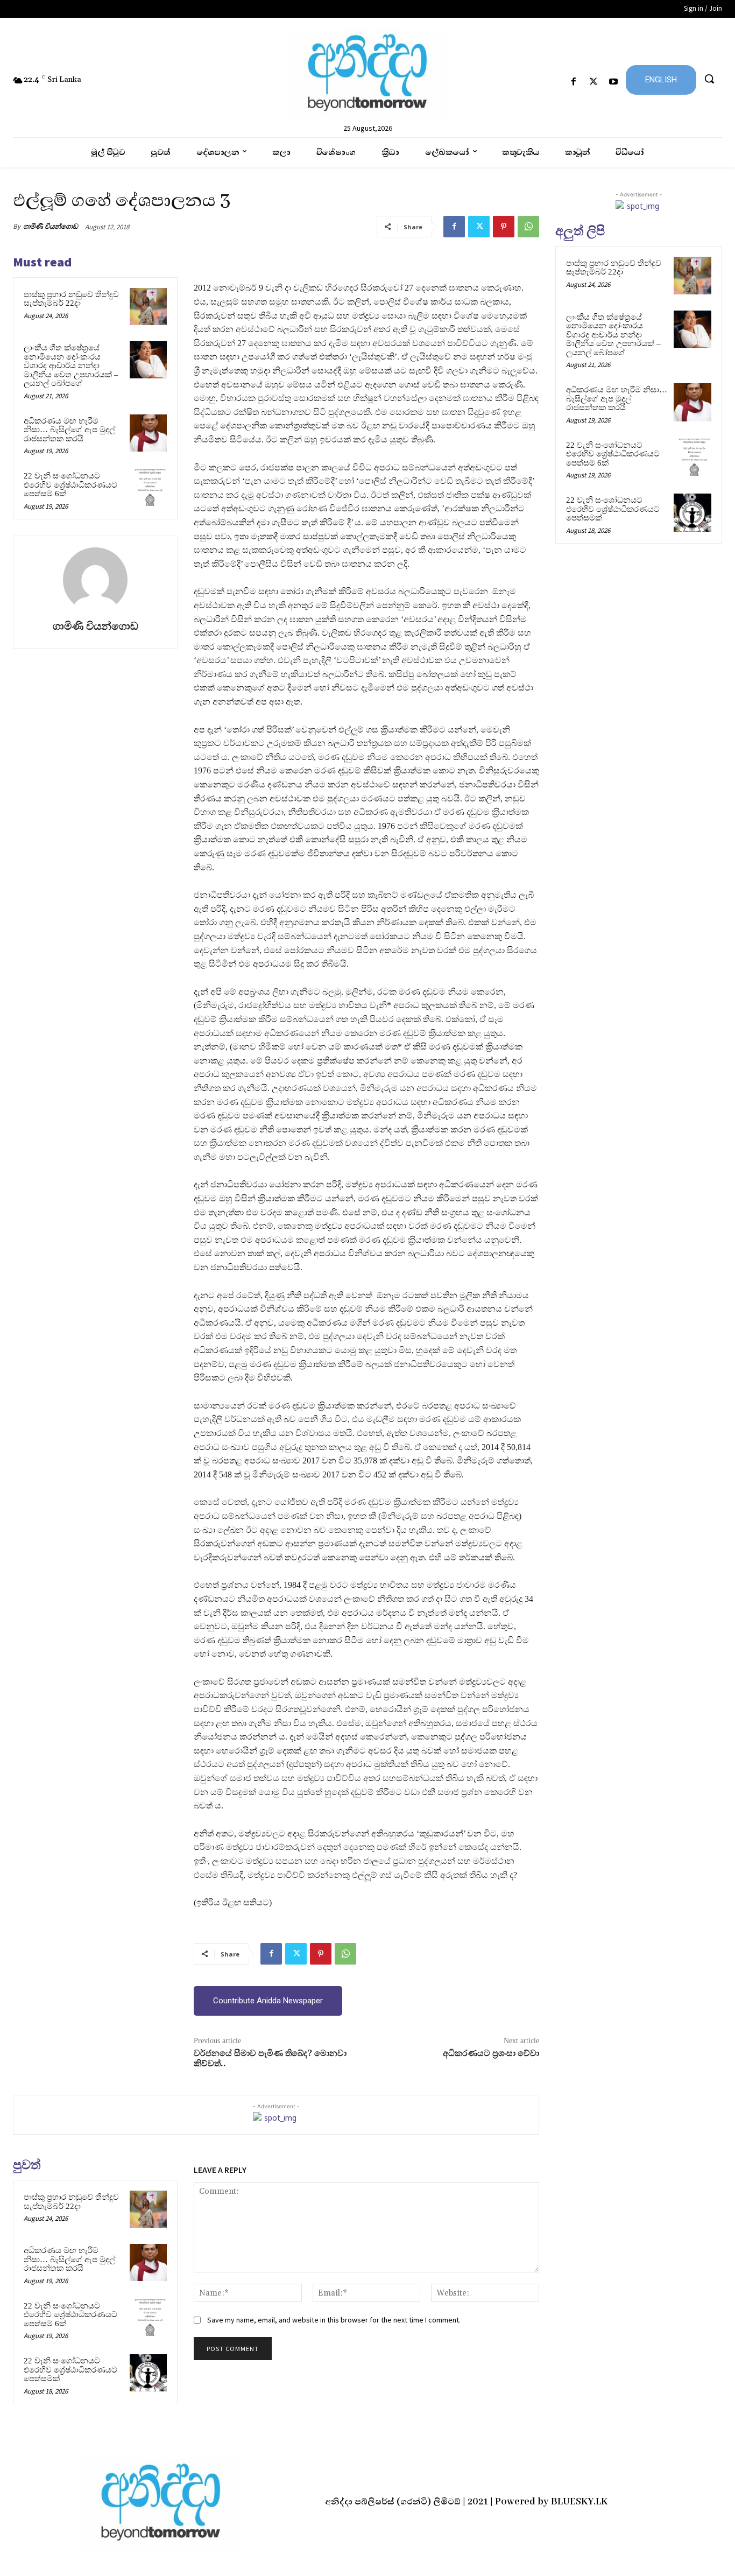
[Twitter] (594, 82)
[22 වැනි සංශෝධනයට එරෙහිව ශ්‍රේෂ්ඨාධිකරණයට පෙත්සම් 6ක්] (148, 488)
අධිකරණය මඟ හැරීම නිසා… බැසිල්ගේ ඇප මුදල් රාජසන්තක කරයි (69, 430)
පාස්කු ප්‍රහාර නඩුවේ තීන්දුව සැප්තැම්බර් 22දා (71, 299)
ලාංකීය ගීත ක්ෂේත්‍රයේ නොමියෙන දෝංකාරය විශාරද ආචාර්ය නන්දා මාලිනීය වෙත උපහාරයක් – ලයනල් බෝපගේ (71, 365)
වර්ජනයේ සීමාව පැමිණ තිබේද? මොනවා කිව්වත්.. (270, 2058)
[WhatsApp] (528, 227)
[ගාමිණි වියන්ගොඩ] (95, 580)
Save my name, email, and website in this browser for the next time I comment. (334, 2320)
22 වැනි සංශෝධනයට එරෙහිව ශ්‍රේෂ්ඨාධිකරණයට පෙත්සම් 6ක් (70, 485)
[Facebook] (573, 82)
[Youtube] (614, 82)
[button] (709, 79)
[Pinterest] (504, 227)
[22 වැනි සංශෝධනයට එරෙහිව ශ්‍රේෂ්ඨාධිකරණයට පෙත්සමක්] (148, 2373)
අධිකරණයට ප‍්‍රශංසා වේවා (491, 2053)
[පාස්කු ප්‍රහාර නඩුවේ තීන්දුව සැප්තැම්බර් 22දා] (148, 307)
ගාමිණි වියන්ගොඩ (51, 226)
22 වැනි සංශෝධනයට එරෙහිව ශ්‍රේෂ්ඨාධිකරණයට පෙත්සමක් (70, 2370)
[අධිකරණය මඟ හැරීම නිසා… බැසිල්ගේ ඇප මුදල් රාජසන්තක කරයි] (148, 433)
